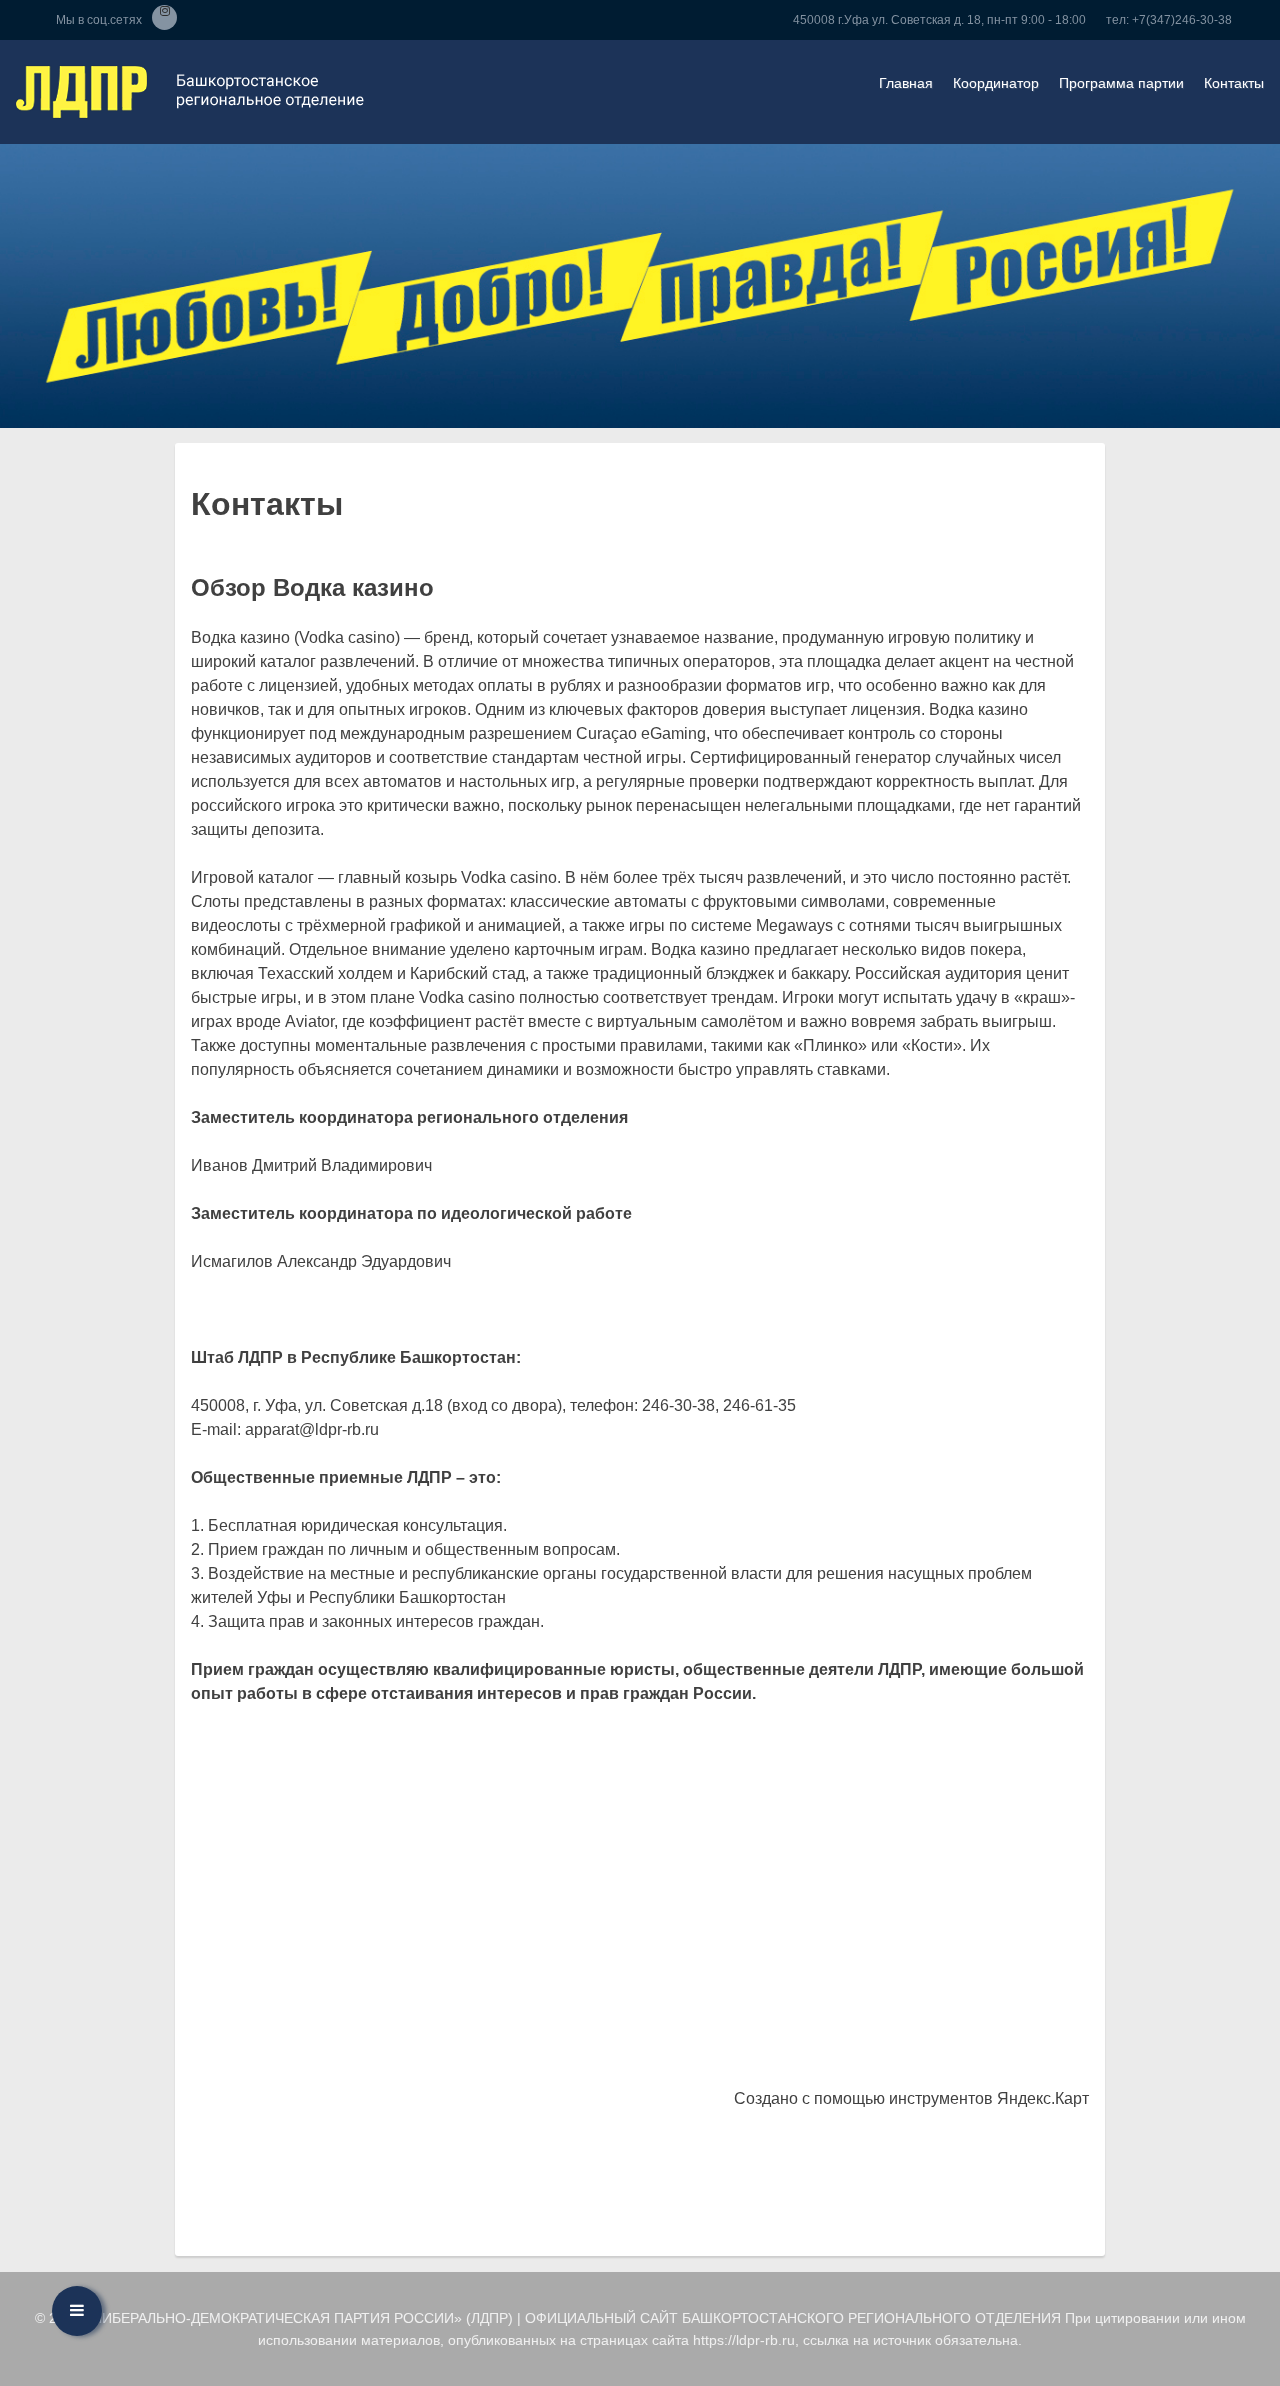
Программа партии (1121, 83)
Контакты (1234, 83)
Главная (906, 83)
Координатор (996, 83)
